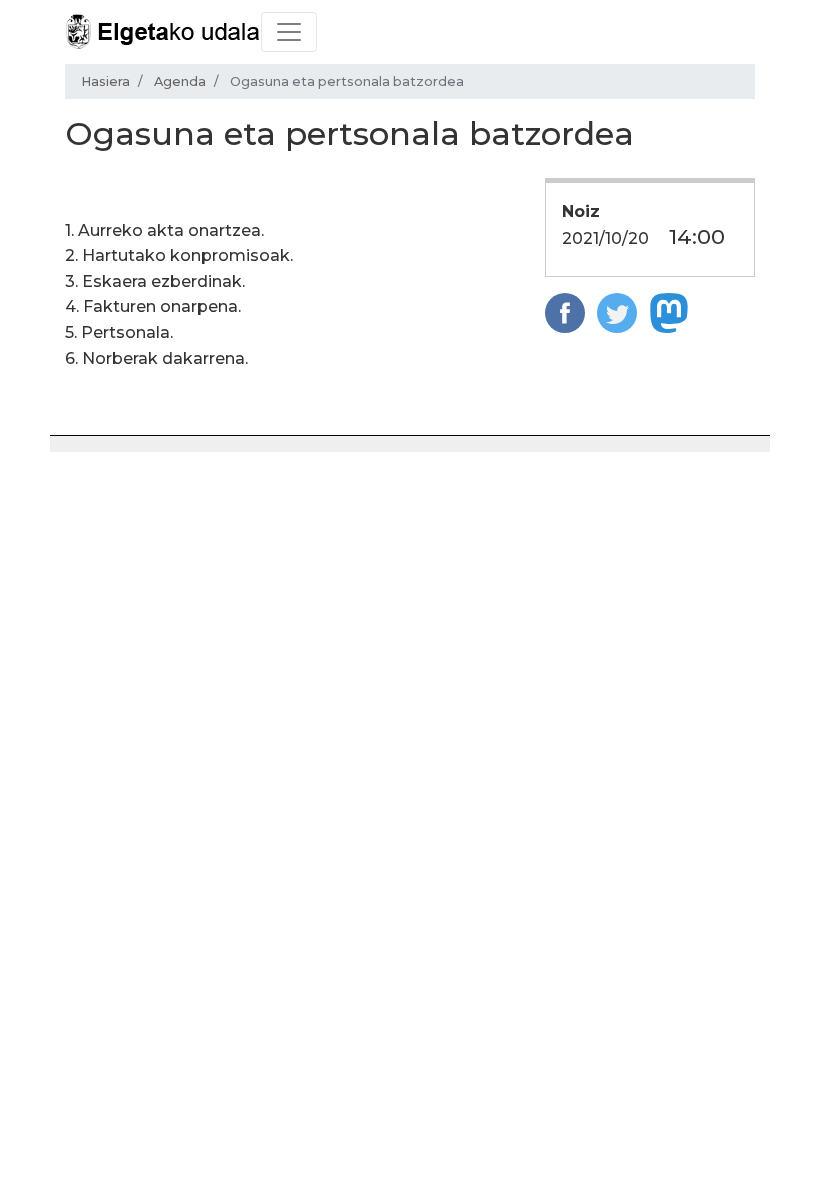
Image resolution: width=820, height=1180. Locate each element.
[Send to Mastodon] (669, 311)
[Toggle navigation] (289, 32)
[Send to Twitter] (617, 311)
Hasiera (105, 81)
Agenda (180, 81)
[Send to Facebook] (565, 311)
